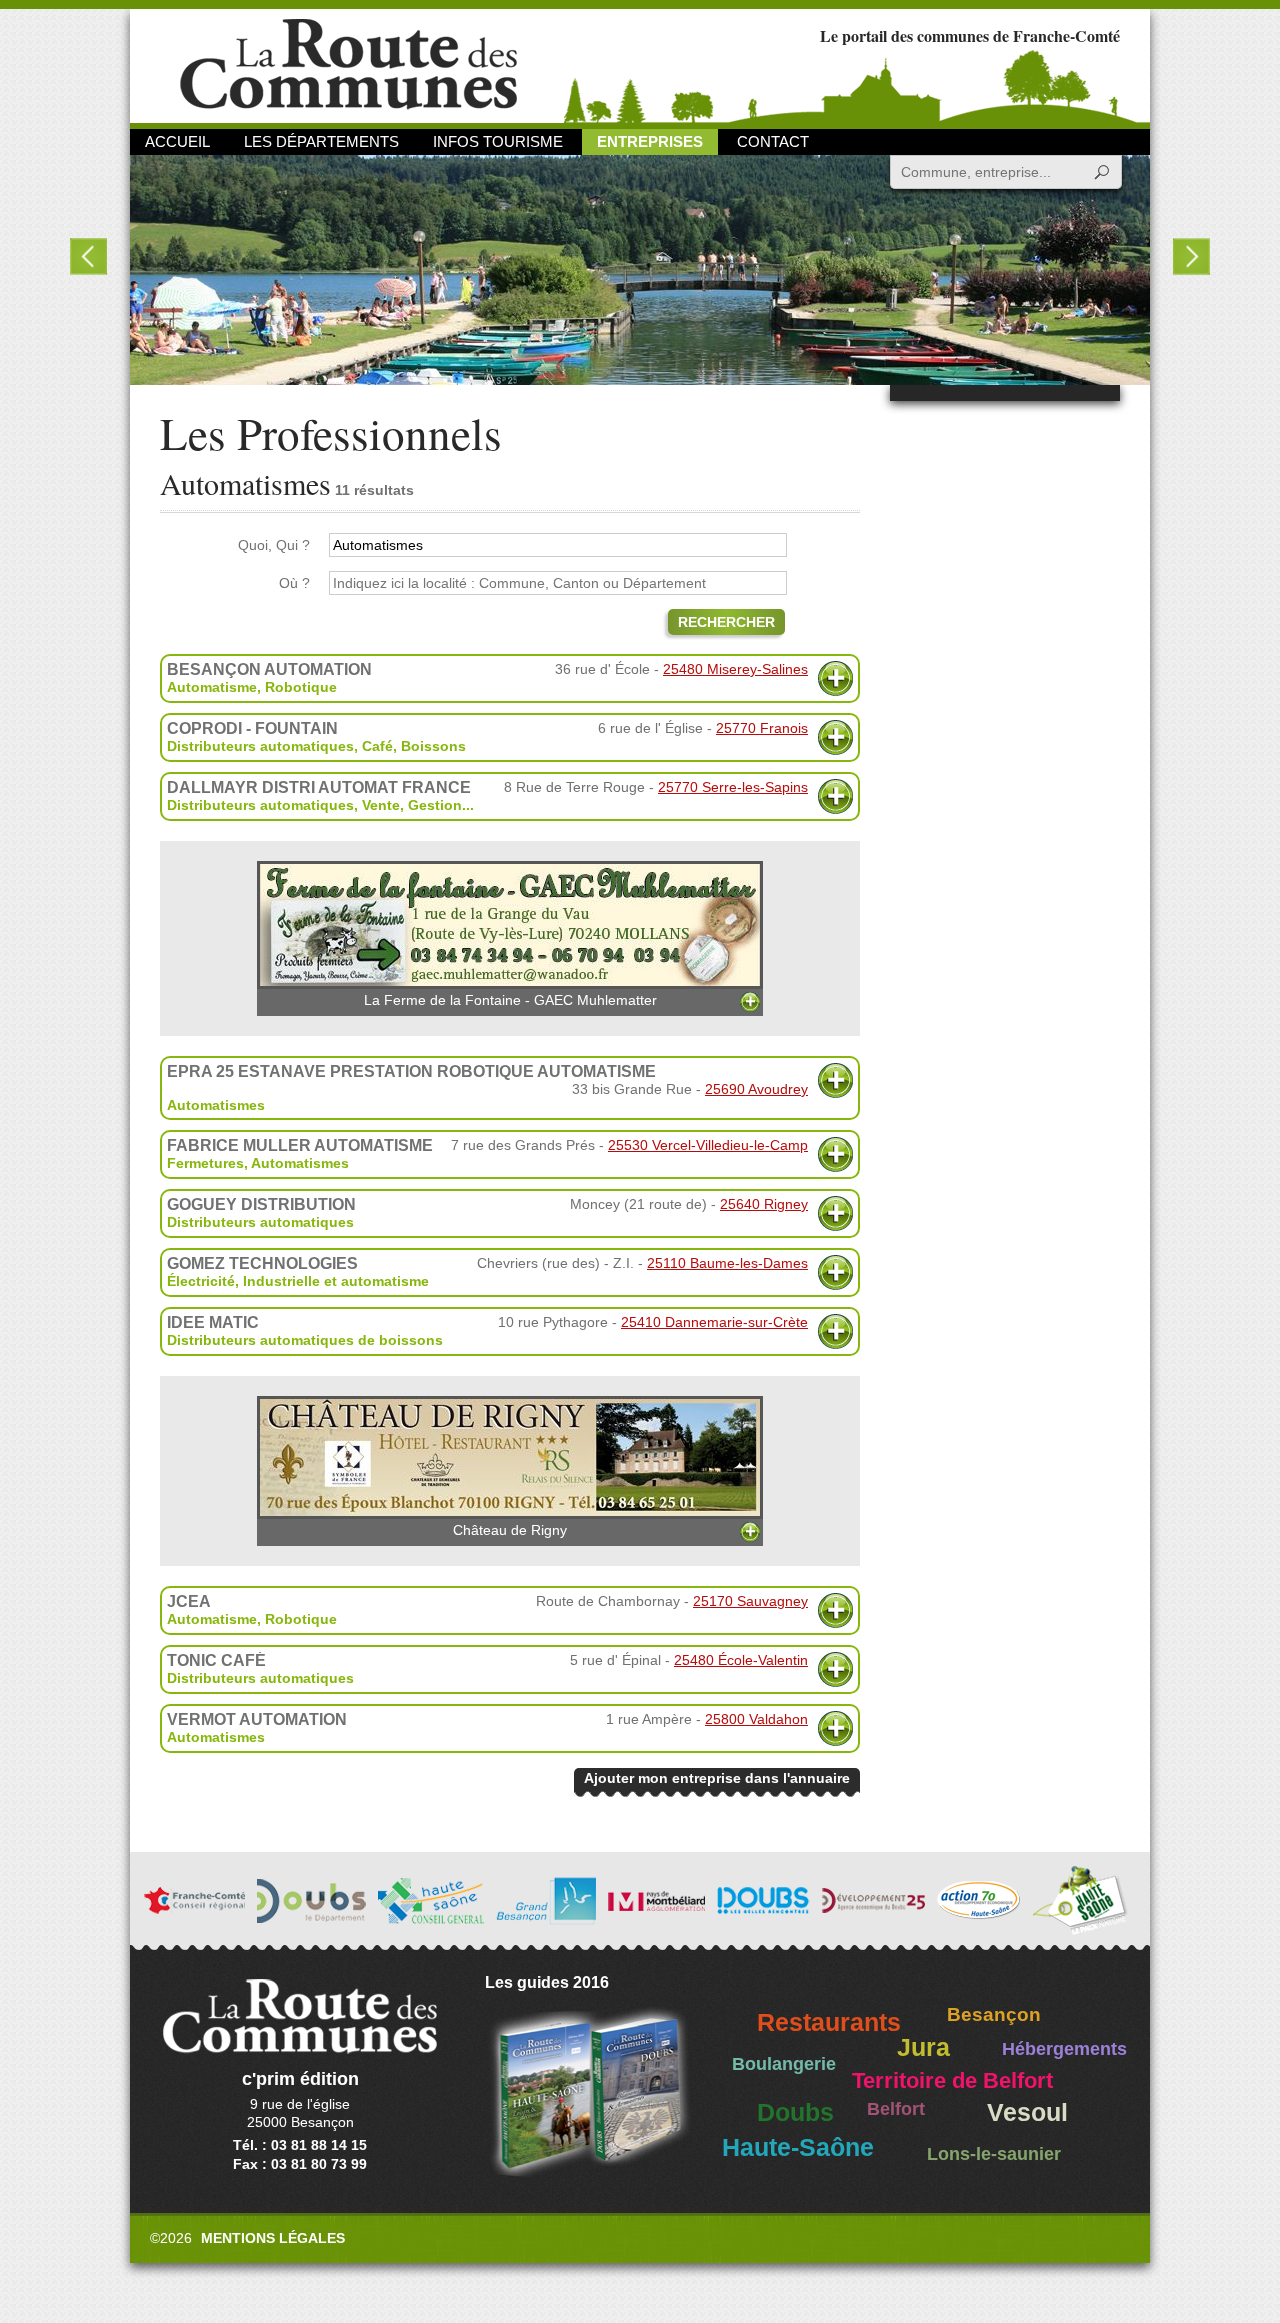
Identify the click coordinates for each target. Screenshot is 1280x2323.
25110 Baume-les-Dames (727, 1263)
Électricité (201, 1281)
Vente (381, 805)
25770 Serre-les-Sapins (733, 787)
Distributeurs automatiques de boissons (305, 1340)
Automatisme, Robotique (252, 687)
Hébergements (1064, 2049)
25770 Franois (762, 728)
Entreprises (650, 141)
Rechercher (726, 622)
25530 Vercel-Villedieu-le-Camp (708, 1145)
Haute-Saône (798, 2147)
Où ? (294, 583)
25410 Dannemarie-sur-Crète (714, 1322)
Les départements (321, 141)
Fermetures (205, 1163)
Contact (773, 141)
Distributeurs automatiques (260, 746)
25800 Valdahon (756, 1719)
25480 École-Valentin (741, 1660)
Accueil (177, 141)
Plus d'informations (835, 678)
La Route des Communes (348, 64)
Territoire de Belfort (952, 2081)
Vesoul (1027, 2112)
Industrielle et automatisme (336, 1281)
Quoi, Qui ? (274, 545)
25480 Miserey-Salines (735, 669)
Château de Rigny (510, 1530)
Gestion (435, 805)
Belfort (896, 2109)
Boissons (433, 746)
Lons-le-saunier (994, 2154)
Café (377, 746)
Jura (923, 2047)
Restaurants (829, 2022)
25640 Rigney (764, 1204)
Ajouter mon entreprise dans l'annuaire (717, 1778)
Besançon (994, 2014)
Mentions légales (273, 2238)
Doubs (795, 2112)
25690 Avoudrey (756, 1089)
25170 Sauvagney (750, 1601)
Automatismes (216, 1105)
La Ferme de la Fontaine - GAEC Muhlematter (510, 1000)
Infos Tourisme (498, 141)
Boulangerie (784, 2064)
